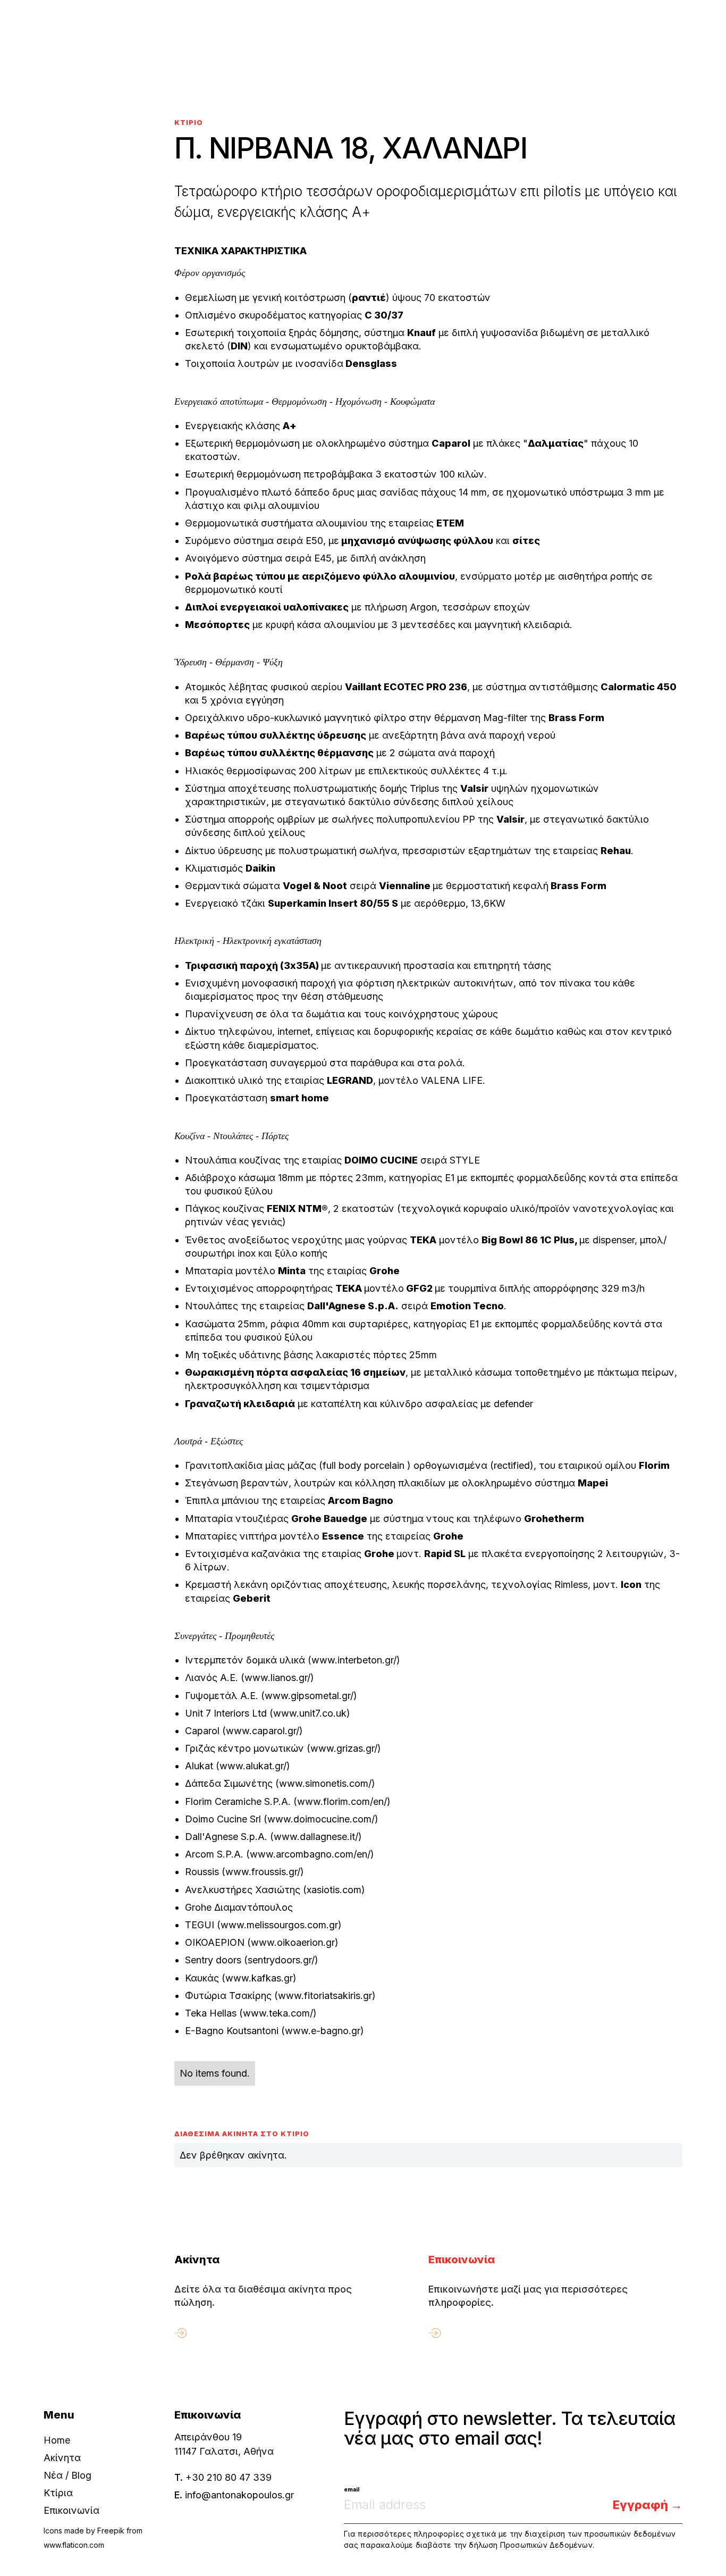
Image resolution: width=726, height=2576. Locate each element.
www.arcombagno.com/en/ (310, 1854)
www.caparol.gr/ (263, 1731)
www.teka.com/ (278, 2013)
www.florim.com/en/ (342, 1801)
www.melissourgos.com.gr (279, 1925)
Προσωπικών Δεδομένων (546, 2545)
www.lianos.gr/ (277, 1678)
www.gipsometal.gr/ (309, 1696)
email (352, 2489)
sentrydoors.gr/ (281, 1960)
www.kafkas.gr (259, 1978)
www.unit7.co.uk (310, 1713)
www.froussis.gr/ (263, 1872)
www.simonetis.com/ (325, 1783)
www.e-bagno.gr (323, 2031)
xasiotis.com (334, 1890)
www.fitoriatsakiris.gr (325, 1996)
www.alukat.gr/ (253, 1766)
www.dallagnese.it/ (316, 1837)
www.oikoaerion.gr (293, 1942)
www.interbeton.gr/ (354, 1660)
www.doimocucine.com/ (321, 1819)
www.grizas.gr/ (344, 1748)
